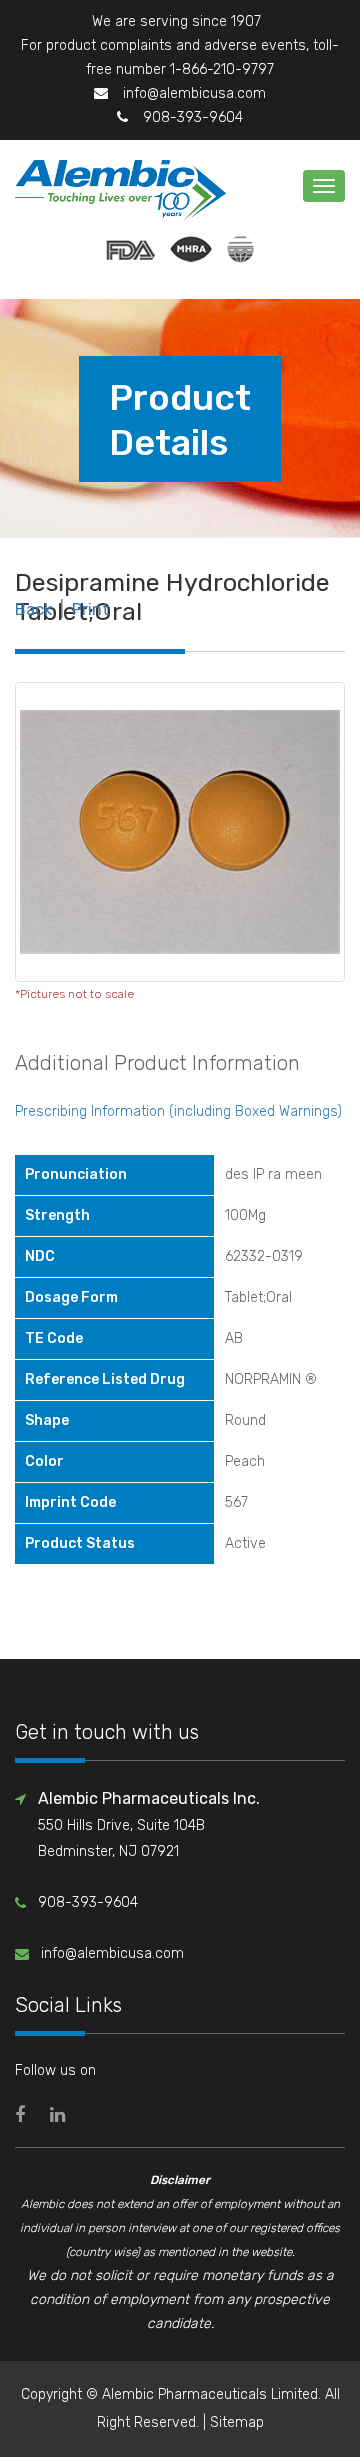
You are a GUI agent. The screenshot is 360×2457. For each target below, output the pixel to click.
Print (91, 609)
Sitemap (237, 2422)
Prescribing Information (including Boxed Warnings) (178, 1111)
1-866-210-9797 (222, 69)
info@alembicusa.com (194, 93)
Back (33, 609)
